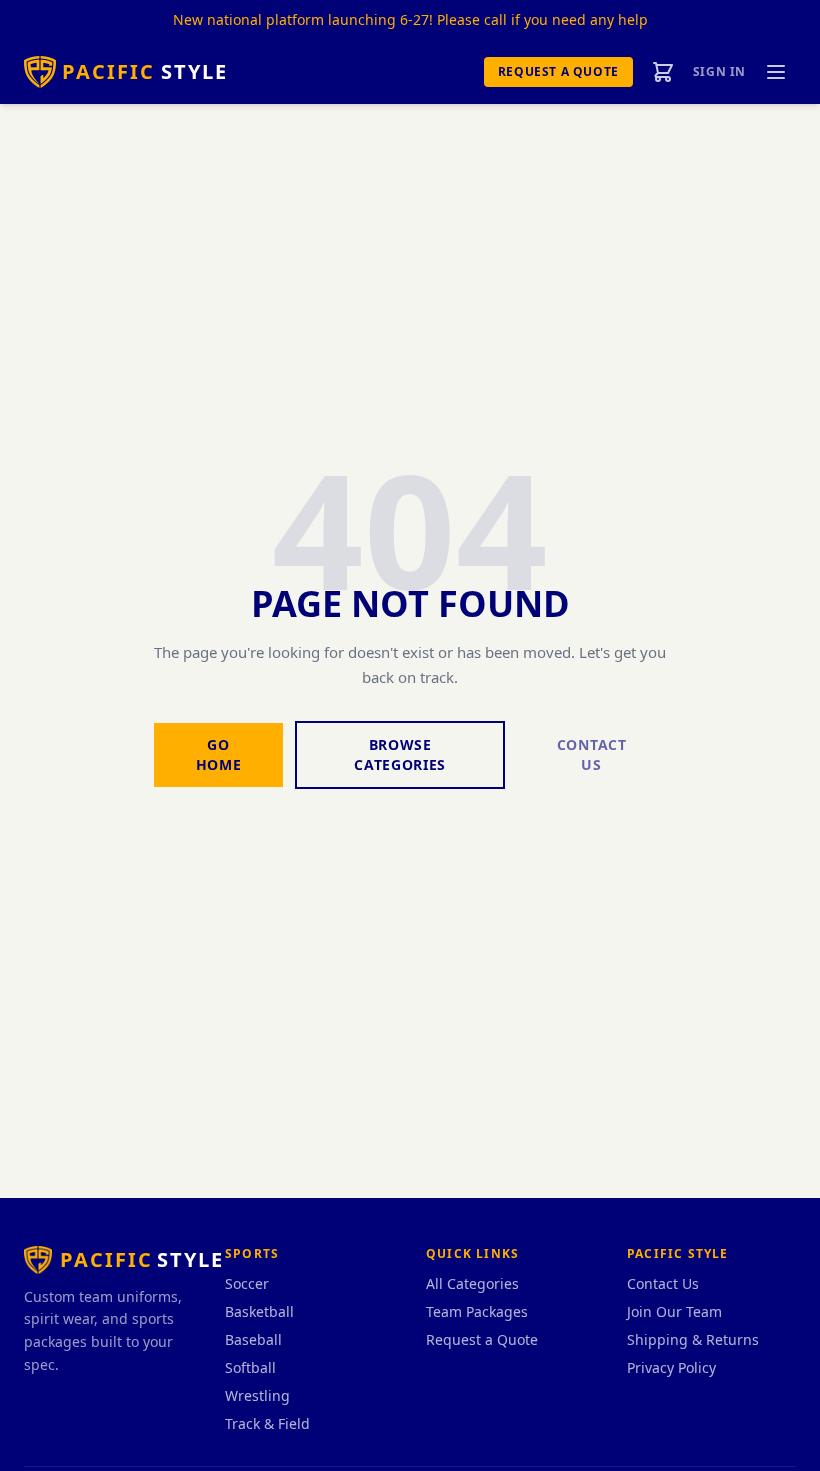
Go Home (219, 754)
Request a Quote (558, 71)
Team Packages (477, 1311)
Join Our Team (674, 1311)
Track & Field (267, 1423)
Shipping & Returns (693, 1339)
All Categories (472, 1283)
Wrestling (257, 1395)
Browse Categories (400, 754)
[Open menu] (776, 72)
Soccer (247, 1283)
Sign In (719, 71)
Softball (250, 1367)
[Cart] (663, 72)
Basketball (259, 1311)
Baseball (253, 1339)
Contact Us (592, 754)
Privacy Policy (671, 1367)
